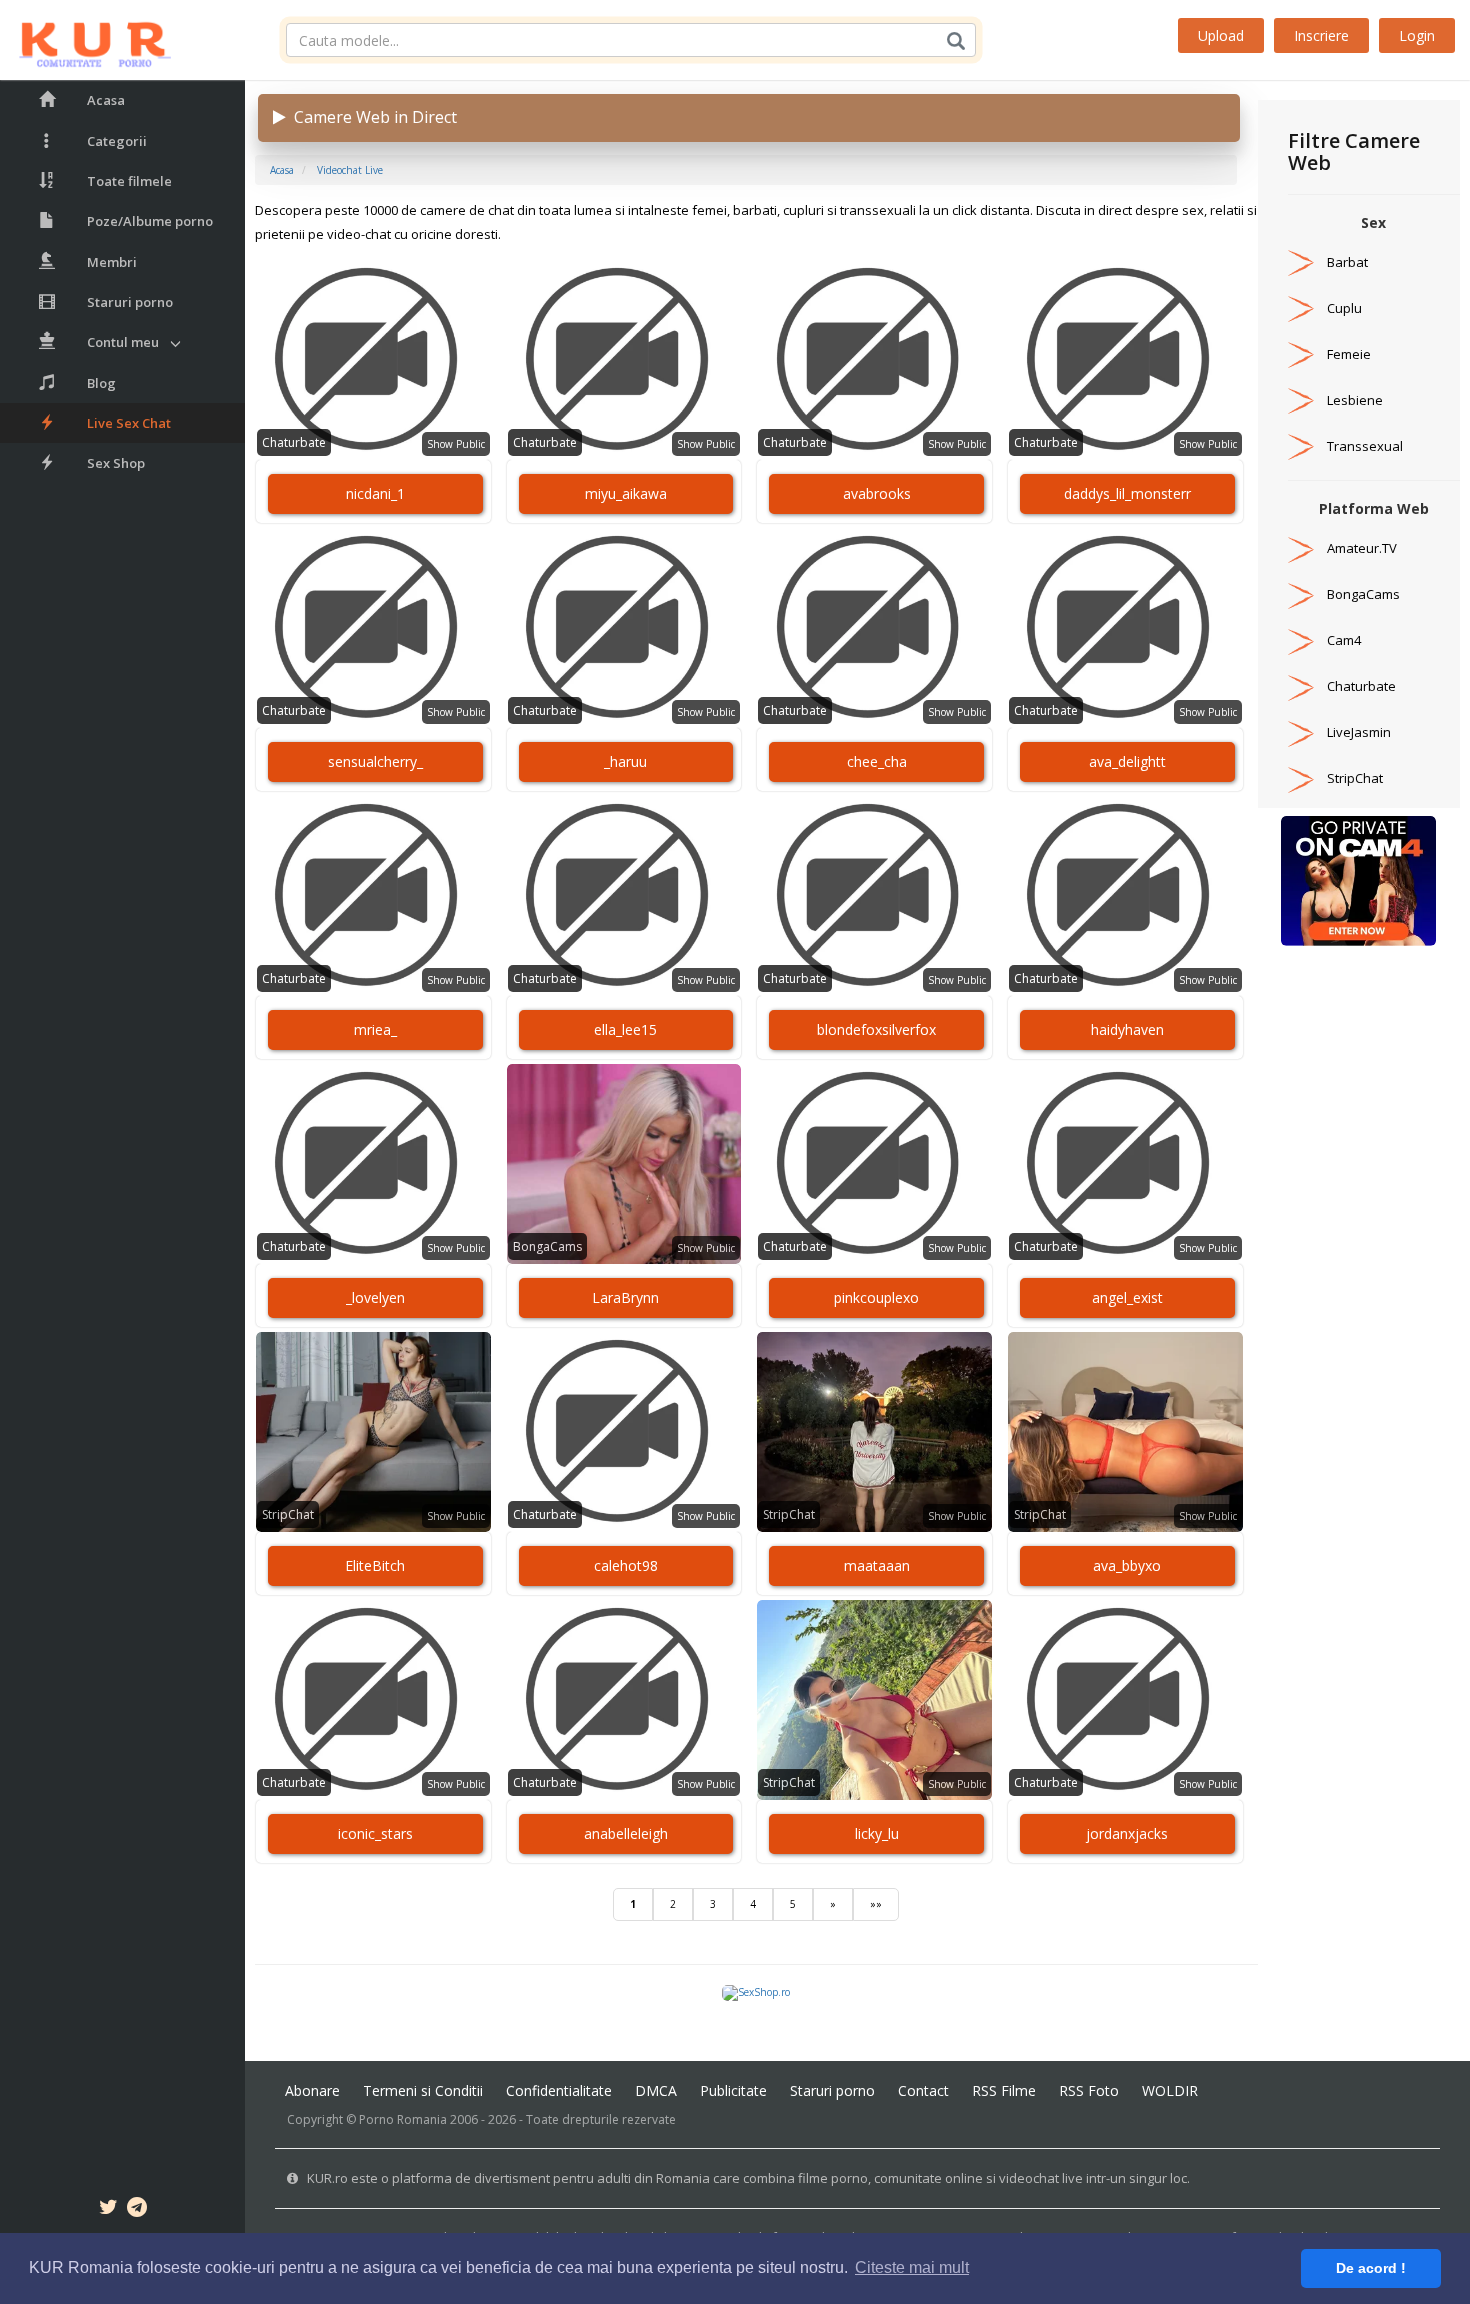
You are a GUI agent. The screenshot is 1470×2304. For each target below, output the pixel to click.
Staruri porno (130, 302)
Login (1417, 35)
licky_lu (877, 1833)
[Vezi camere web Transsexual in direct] (1301, 446)
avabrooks (877, 493)
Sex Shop (116, 463)
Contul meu (123, 342)
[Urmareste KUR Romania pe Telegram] (137, 2210)
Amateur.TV (1362, 548)
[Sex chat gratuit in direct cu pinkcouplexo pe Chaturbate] (874, 1164)
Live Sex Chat (129, 423)
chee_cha (877, 761)
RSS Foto (1089, 2090)
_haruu (625, 761)
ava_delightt (1127, 761)
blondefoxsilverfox (876, 1029)
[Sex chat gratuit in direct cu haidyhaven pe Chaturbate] (1125, 896)
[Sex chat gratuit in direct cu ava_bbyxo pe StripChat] (1125, 1432)
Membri (112, 262)
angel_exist (1127, 1297)
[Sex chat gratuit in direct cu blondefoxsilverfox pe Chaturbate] (874, 896)
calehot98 (626, 1565)
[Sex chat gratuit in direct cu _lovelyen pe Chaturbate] (373, 1164)
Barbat (1347, 262)
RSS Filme (1004, 2090)
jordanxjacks (1127, 1833)
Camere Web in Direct (371, 117)
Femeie (1349, 354)
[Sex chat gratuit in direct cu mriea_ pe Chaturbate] (373, 896)
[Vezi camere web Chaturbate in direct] (1301, 686)
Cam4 (1344, 640)
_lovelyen (375, 1297)
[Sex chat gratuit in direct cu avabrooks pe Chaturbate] (874, 360)
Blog (101, 383)
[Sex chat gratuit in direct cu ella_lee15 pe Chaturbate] (624, 896)
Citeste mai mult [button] (912, 2267)
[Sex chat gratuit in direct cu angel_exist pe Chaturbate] (1125, 1164)
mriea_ (375, 1029)
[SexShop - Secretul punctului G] (756, 1992)
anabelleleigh (626, 1833)
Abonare (312, 2090)
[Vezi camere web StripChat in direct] (1301, 778)
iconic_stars (375, 1833)
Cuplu (1344, 308)
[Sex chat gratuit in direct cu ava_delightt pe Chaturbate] (1125, 628)
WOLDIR (1170, 2090)
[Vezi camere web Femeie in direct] (1301, 354)
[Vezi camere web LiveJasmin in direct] (1301, 732)
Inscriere (1321, 35)
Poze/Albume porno (150, 221)
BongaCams (547, 1246)
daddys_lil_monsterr (1127, 493)
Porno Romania (403, 2119)
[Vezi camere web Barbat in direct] (1301, 262)
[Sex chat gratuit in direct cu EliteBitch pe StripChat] (373, 1432)
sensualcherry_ (375, 761)
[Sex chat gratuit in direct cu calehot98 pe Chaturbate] (624, 1432)
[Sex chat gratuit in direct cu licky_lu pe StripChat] (874, 1700)
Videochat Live (350, 170)
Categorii (117, 141)
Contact (923, 2090)
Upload (1221, 35)
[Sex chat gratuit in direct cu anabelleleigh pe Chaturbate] (624, 1700)
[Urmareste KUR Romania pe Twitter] (108, 2210)
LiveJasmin (1359, 732)
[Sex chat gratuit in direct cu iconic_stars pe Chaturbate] (373, 1700)
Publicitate (733, 2090)
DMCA (656, 2090)
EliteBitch (375, 1565)
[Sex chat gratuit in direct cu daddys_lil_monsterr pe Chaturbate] (1125, 360)
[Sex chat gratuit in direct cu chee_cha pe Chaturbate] (874, 628)
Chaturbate (294, 442)
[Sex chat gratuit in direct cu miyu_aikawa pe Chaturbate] (624, 360)
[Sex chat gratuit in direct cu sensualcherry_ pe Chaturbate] (373, 628)
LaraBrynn (625, 1297)
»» (876, 1904)
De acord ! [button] (1371, 2268)
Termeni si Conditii (423, 2090)
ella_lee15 (625, 1029)
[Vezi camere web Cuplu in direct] (1301, 308)
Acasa (106, 100)
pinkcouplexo (876, 1297)
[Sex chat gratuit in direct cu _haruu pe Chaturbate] (624, 628)
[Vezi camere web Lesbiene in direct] (1301, 400)
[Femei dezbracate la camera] (1358, 880)
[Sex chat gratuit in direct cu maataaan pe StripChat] (874, 1432)
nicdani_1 (375, 493)
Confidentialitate (559, 2090)
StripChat (288, 1514)
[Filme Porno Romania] (85, 40)
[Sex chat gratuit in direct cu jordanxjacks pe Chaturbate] (1125, 1700)
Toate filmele (129, 181)
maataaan (877, 1565)
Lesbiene (1355, 400)
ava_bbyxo (1127, 1565)
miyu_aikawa (626, 493)
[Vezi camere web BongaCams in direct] (1301, 594)
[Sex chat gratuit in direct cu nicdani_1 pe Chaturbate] (373, 360)
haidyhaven (1127, 1029)
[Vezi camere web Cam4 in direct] (1301, 640)
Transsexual (1365, 446)
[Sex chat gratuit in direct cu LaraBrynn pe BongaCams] (624, 1164)
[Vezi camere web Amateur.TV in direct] (1301, 548)
